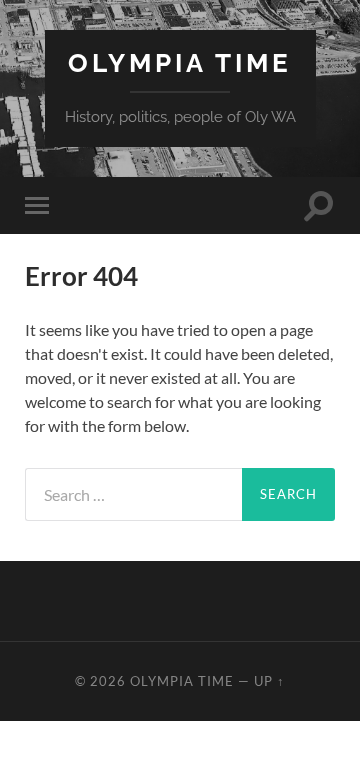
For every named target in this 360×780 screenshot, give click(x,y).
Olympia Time (180, 62)
